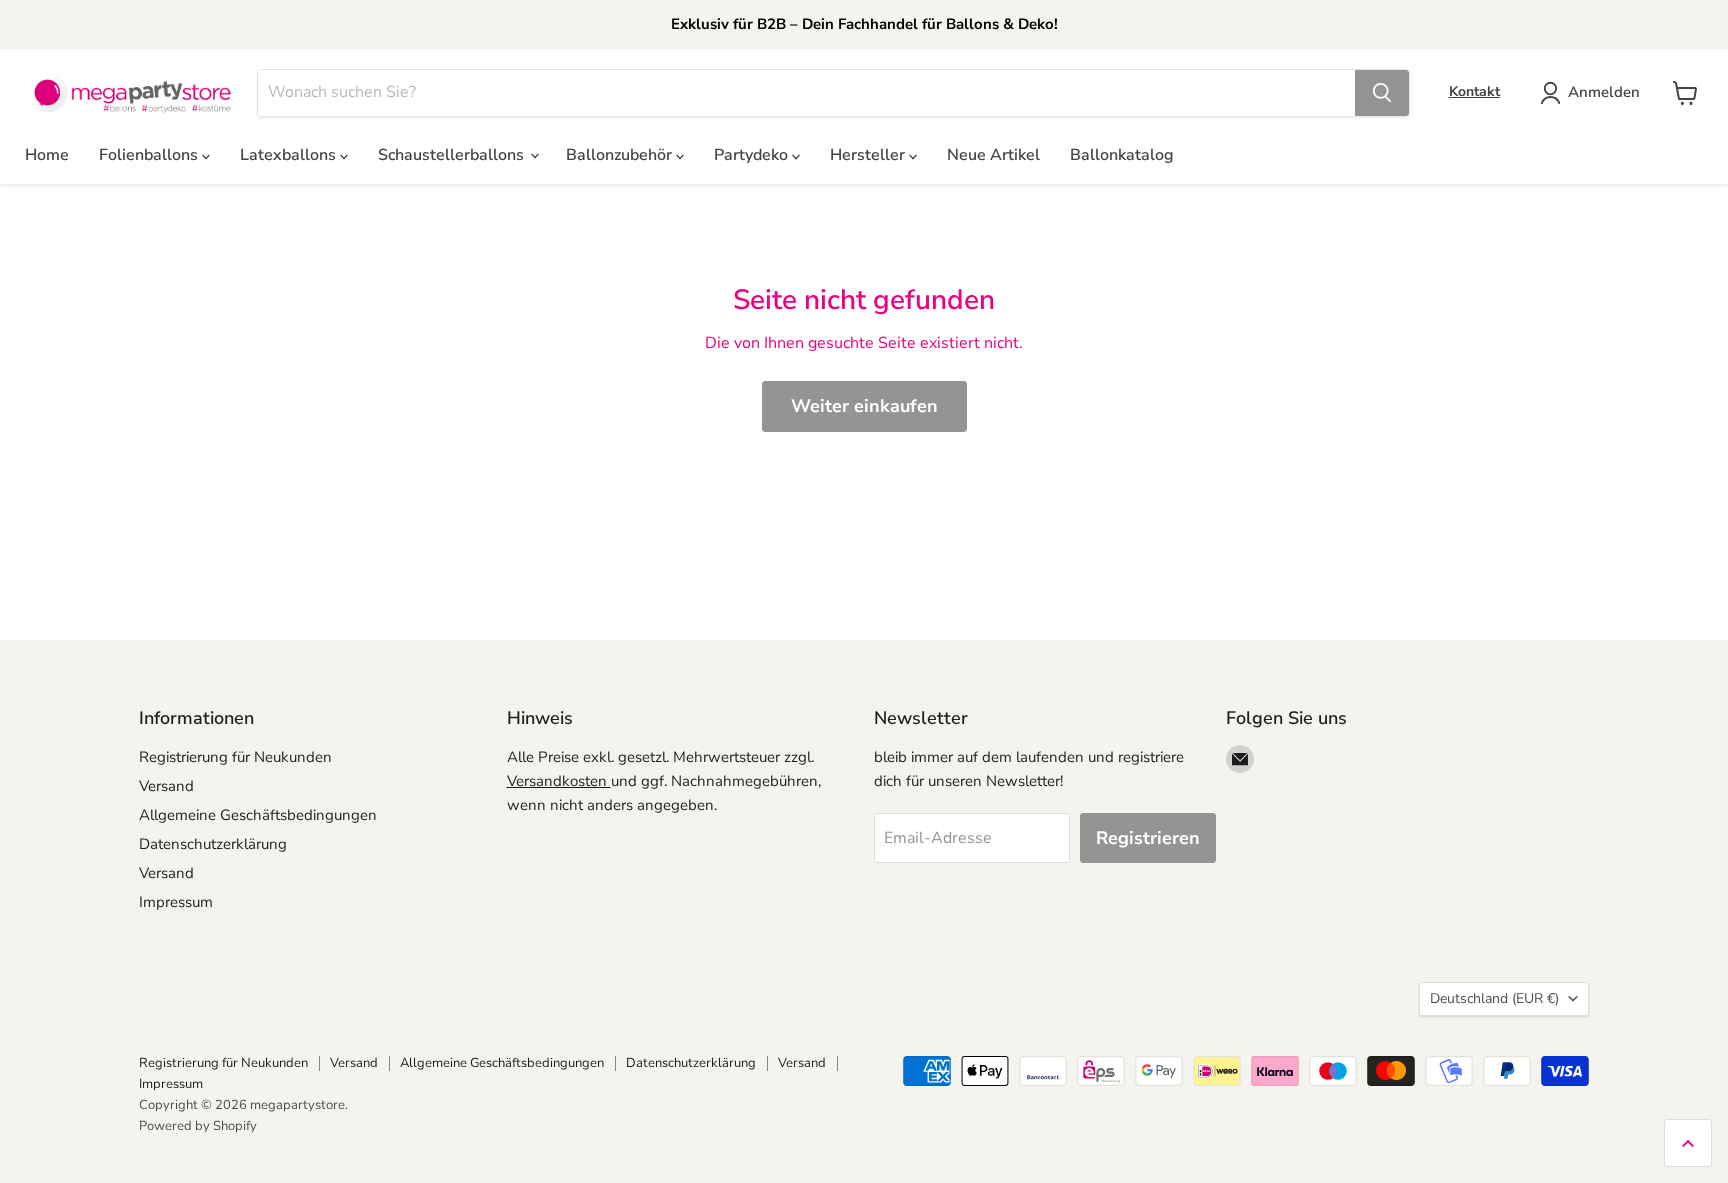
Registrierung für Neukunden (235, 757)
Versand (166, 786)
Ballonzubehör (621, 155)
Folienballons (150, 155)
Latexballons (290, 155)
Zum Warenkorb (1535, 1134)
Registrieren (1148, 838)
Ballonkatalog (1122, 155)
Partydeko (753, 155)
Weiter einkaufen (864, 406)
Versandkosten (559, 781)
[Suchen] (1382, 93)
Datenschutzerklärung (213, 844)
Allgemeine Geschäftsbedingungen (258, 815)
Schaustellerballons (453, 155)
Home (47, 155)
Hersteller (869, 155)
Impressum (176, 902)
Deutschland (1494, 998)
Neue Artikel (993, 155)
